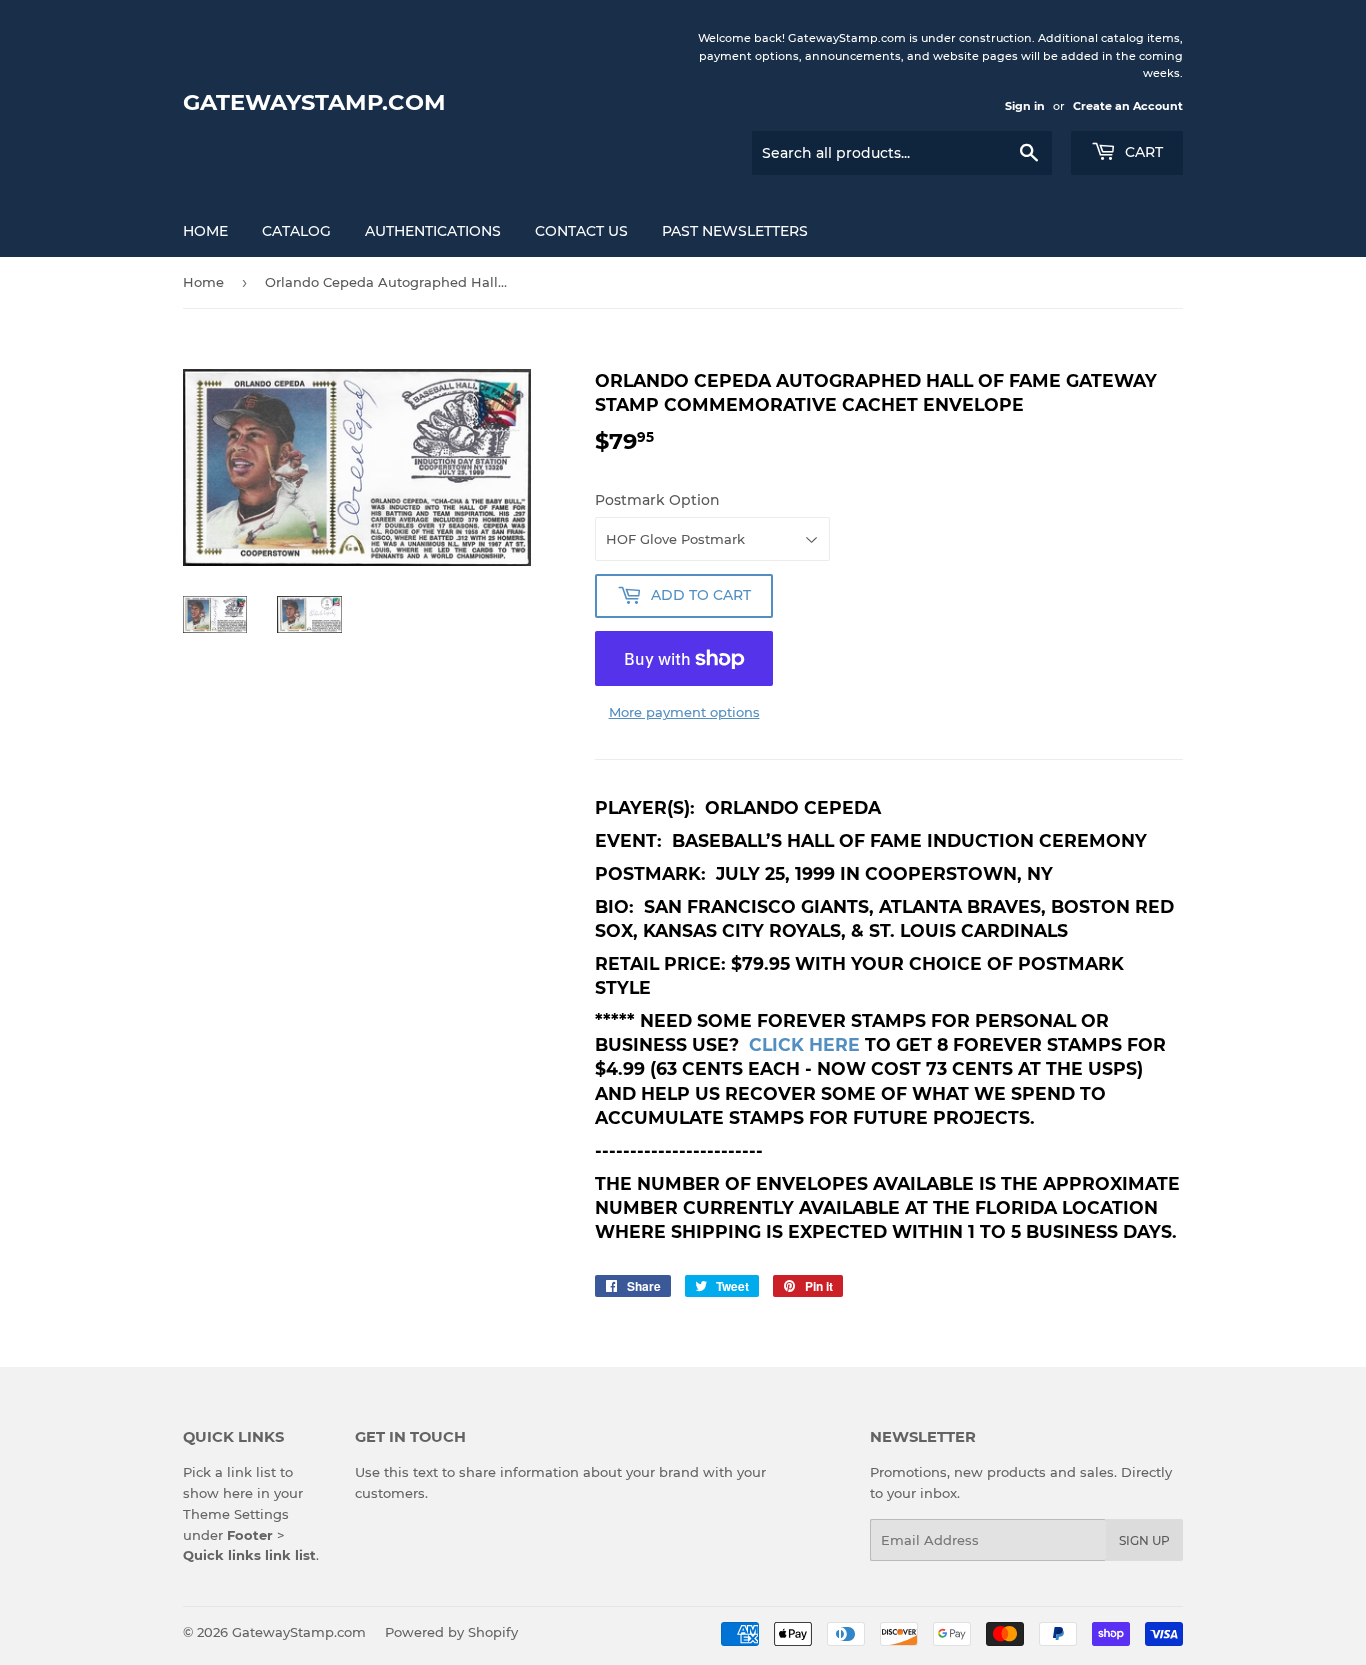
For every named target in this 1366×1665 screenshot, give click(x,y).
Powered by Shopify (451, 1632)
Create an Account (1128, 106)
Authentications (433, 231)
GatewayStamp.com (314, 102)
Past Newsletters (735, 231)
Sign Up (1144, 1540)
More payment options (684, 712)
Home (205, 231)
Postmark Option (657, 500)
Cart (1142, 152)
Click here (804, 1044)
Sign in (1025, 106)
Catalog (296, 231)
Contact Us (581, 231)
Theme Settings (236, 1514)
